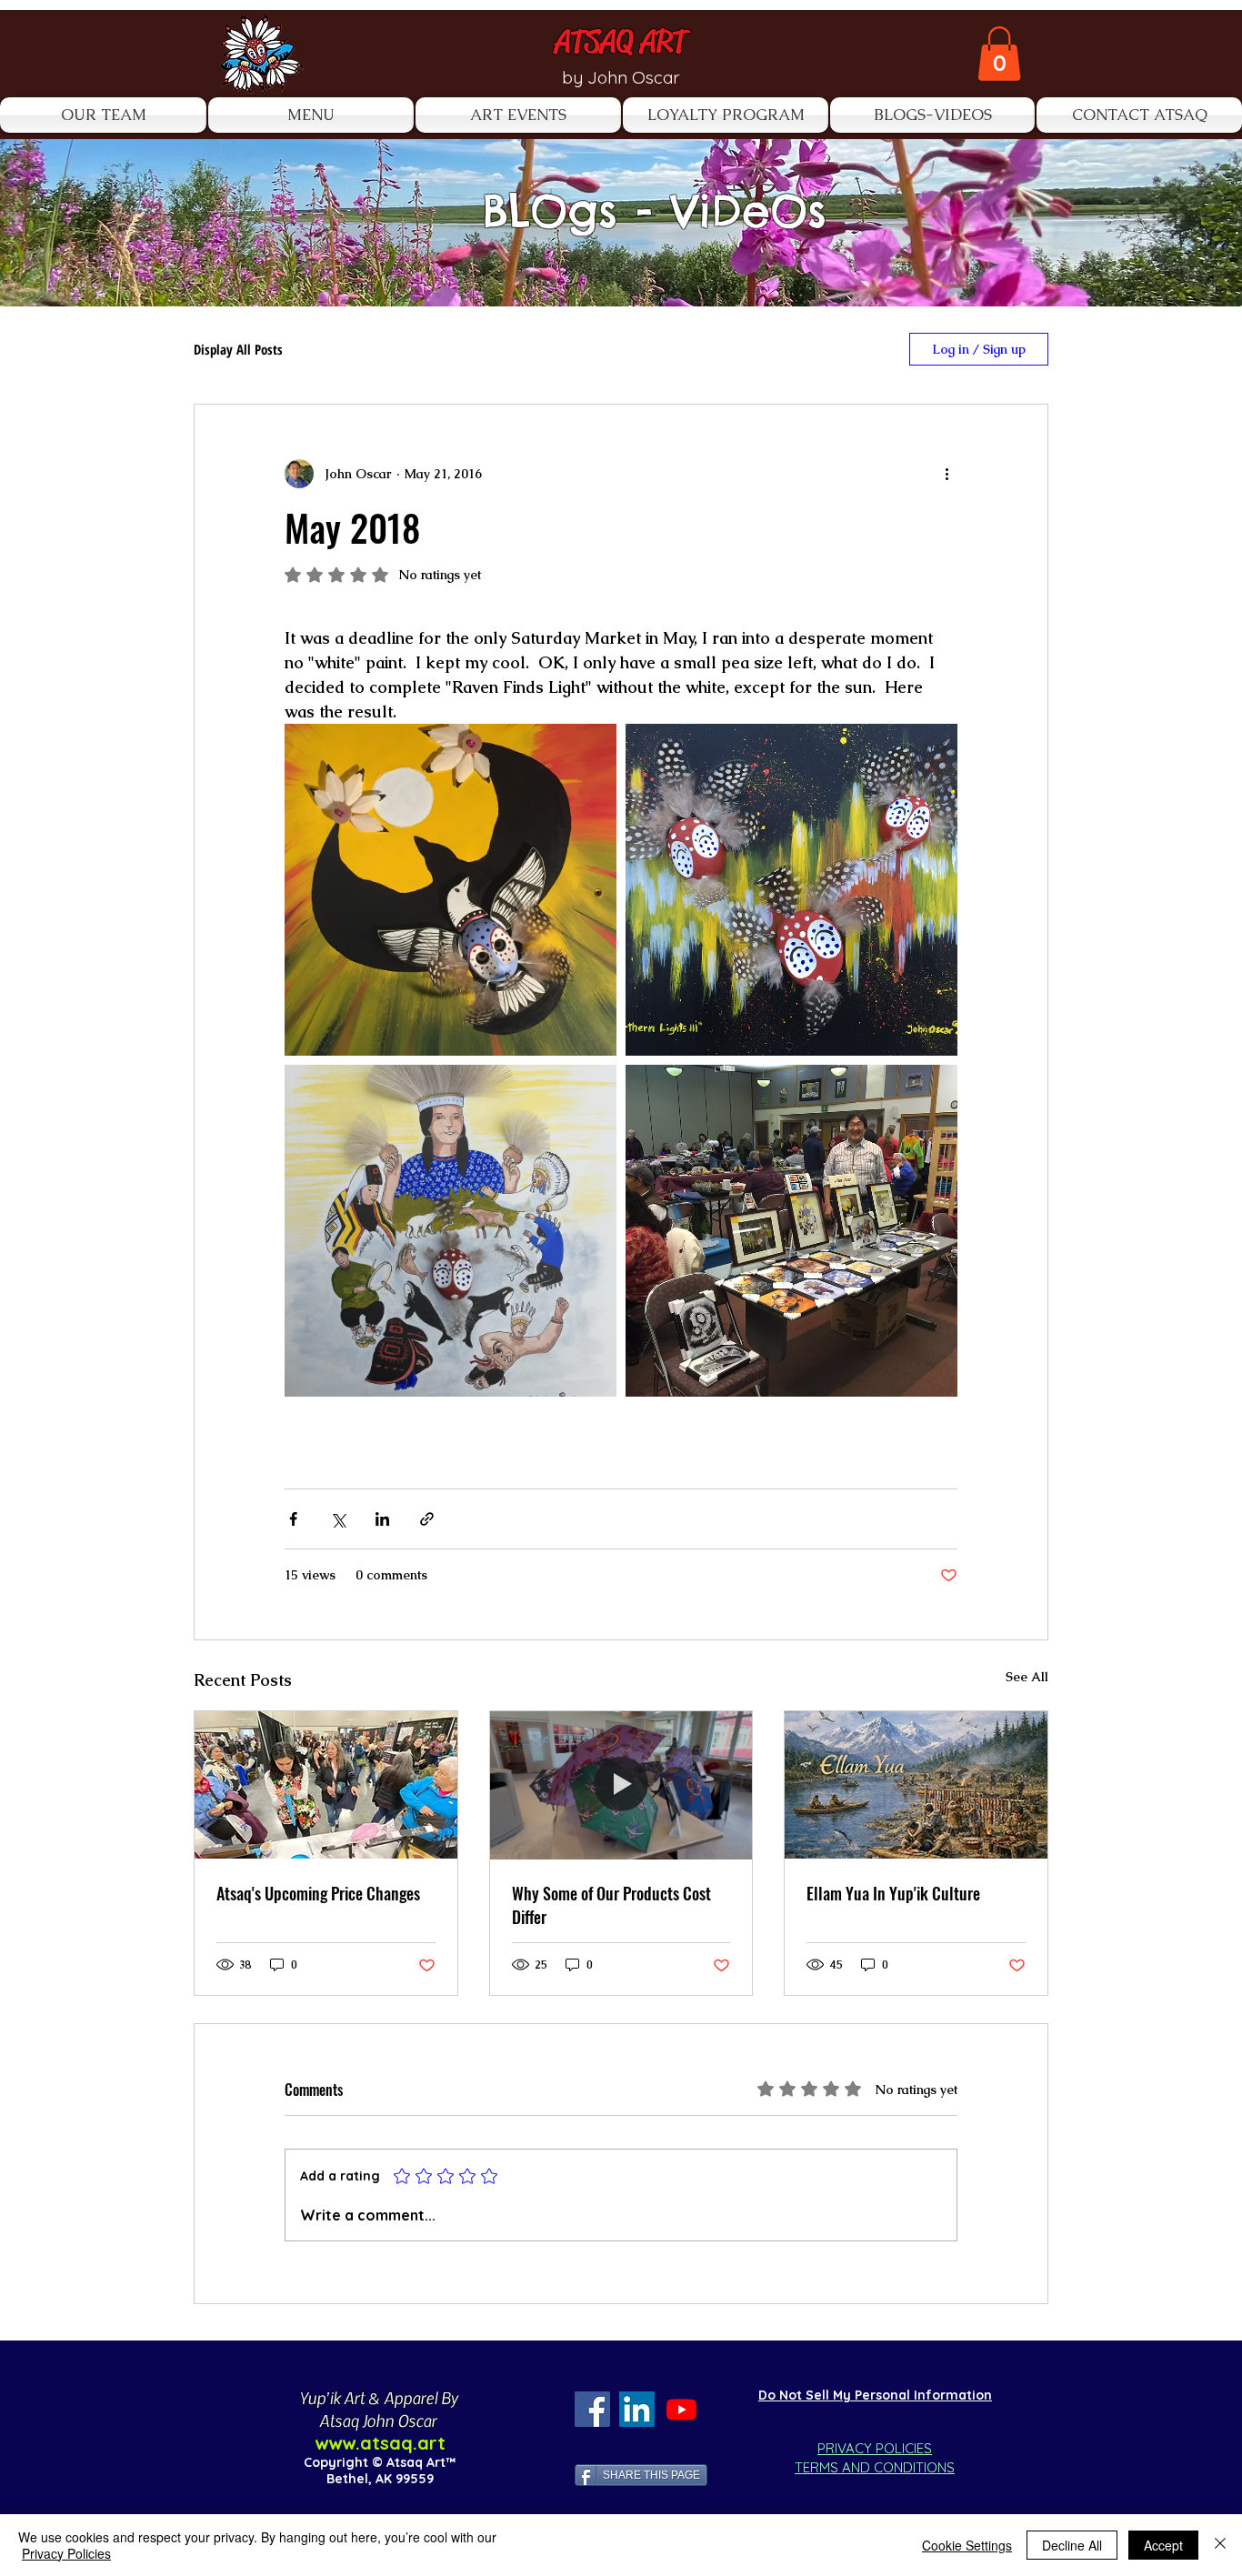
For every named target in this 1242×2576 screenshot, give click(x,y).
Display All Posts (238, 349)
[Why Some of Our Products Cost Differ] (621, 1785)
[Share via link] (427, 1519)
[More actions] (947, 474)
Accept (1163, 2545)
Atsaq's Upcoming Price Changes (318, 1893)
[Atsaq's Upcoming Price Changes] (326, 1785)
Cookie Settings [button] (967, 2545)
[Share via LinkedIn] (382, 1519)
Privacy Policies (66, 2553)
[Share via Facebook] (293, 1519)
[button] (999, 54)
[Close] (1220, 2545)
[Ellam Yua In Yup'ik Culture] (916, 1785)
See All (1027, 1677)
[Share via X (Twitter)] (338, 1519)
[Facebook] (592, 2409)
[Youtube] (681, 2409)
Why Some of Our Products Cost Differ (611, 1905)
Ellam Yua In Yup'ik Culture (893, 1893)
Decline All (1072, 2545)
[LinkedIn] (637, 2409)
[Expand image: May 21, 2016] (791, 1231)
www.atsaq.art (380, 2443)
